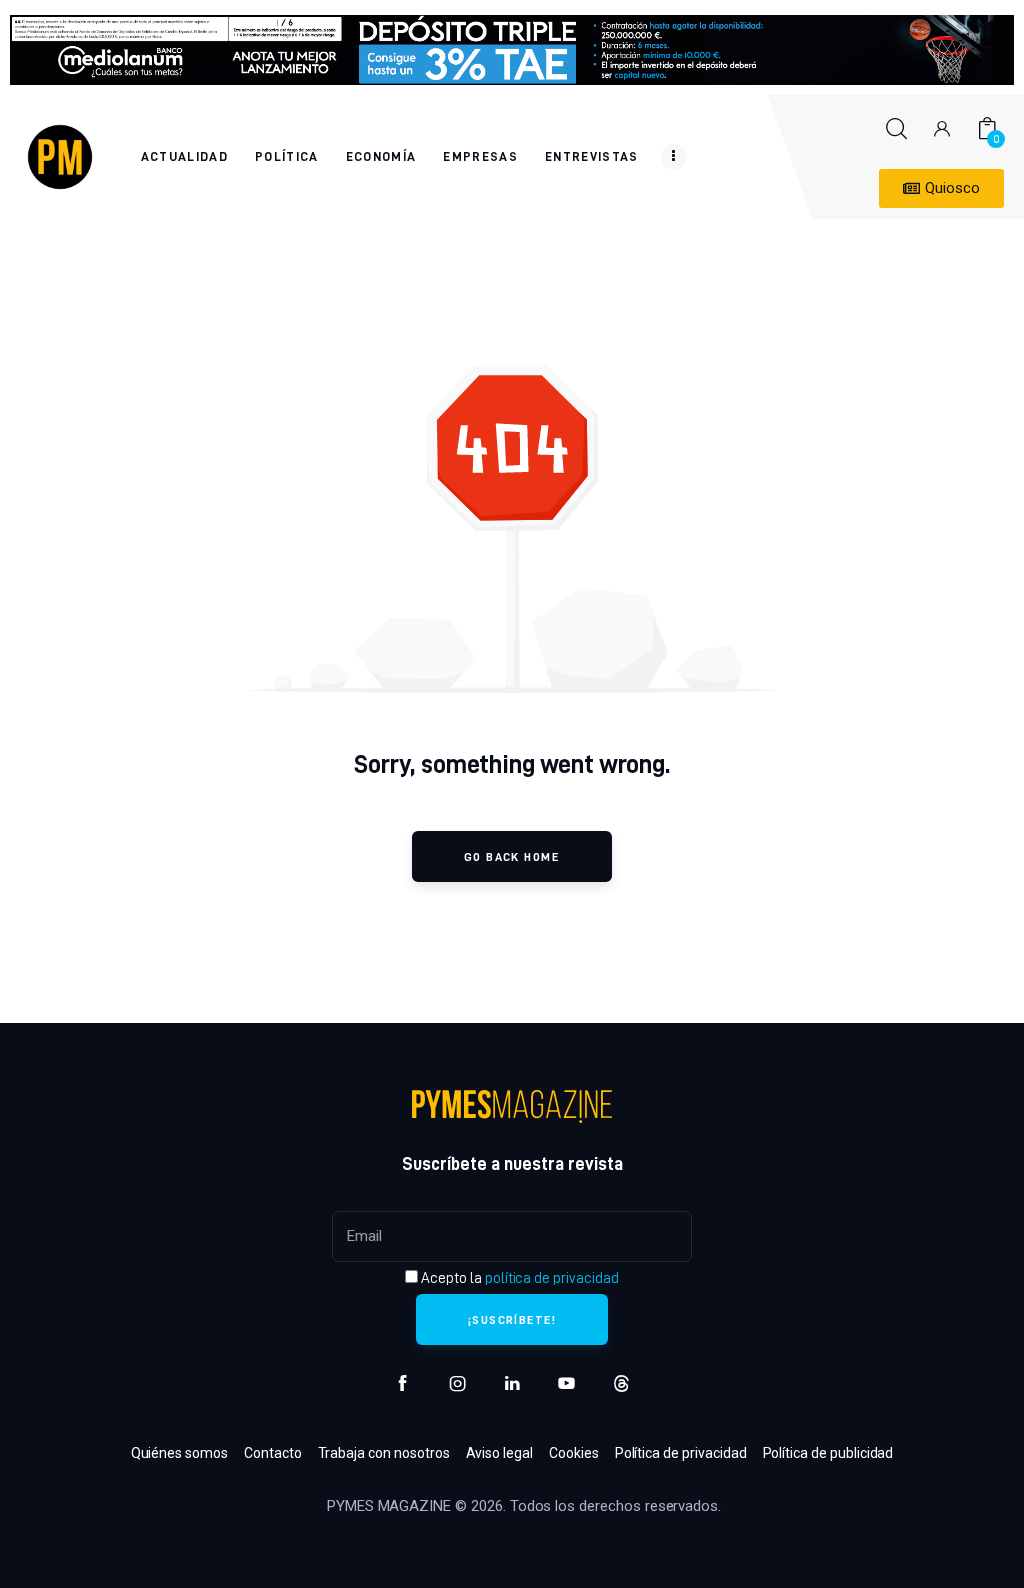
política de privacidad (552, 1278)
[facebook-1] (402, 1383)
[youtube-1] (566, 1383)
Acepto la (518, 1278)
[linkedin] (512, 1383)
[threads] (621, 1383)
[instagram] (457, 1383)
